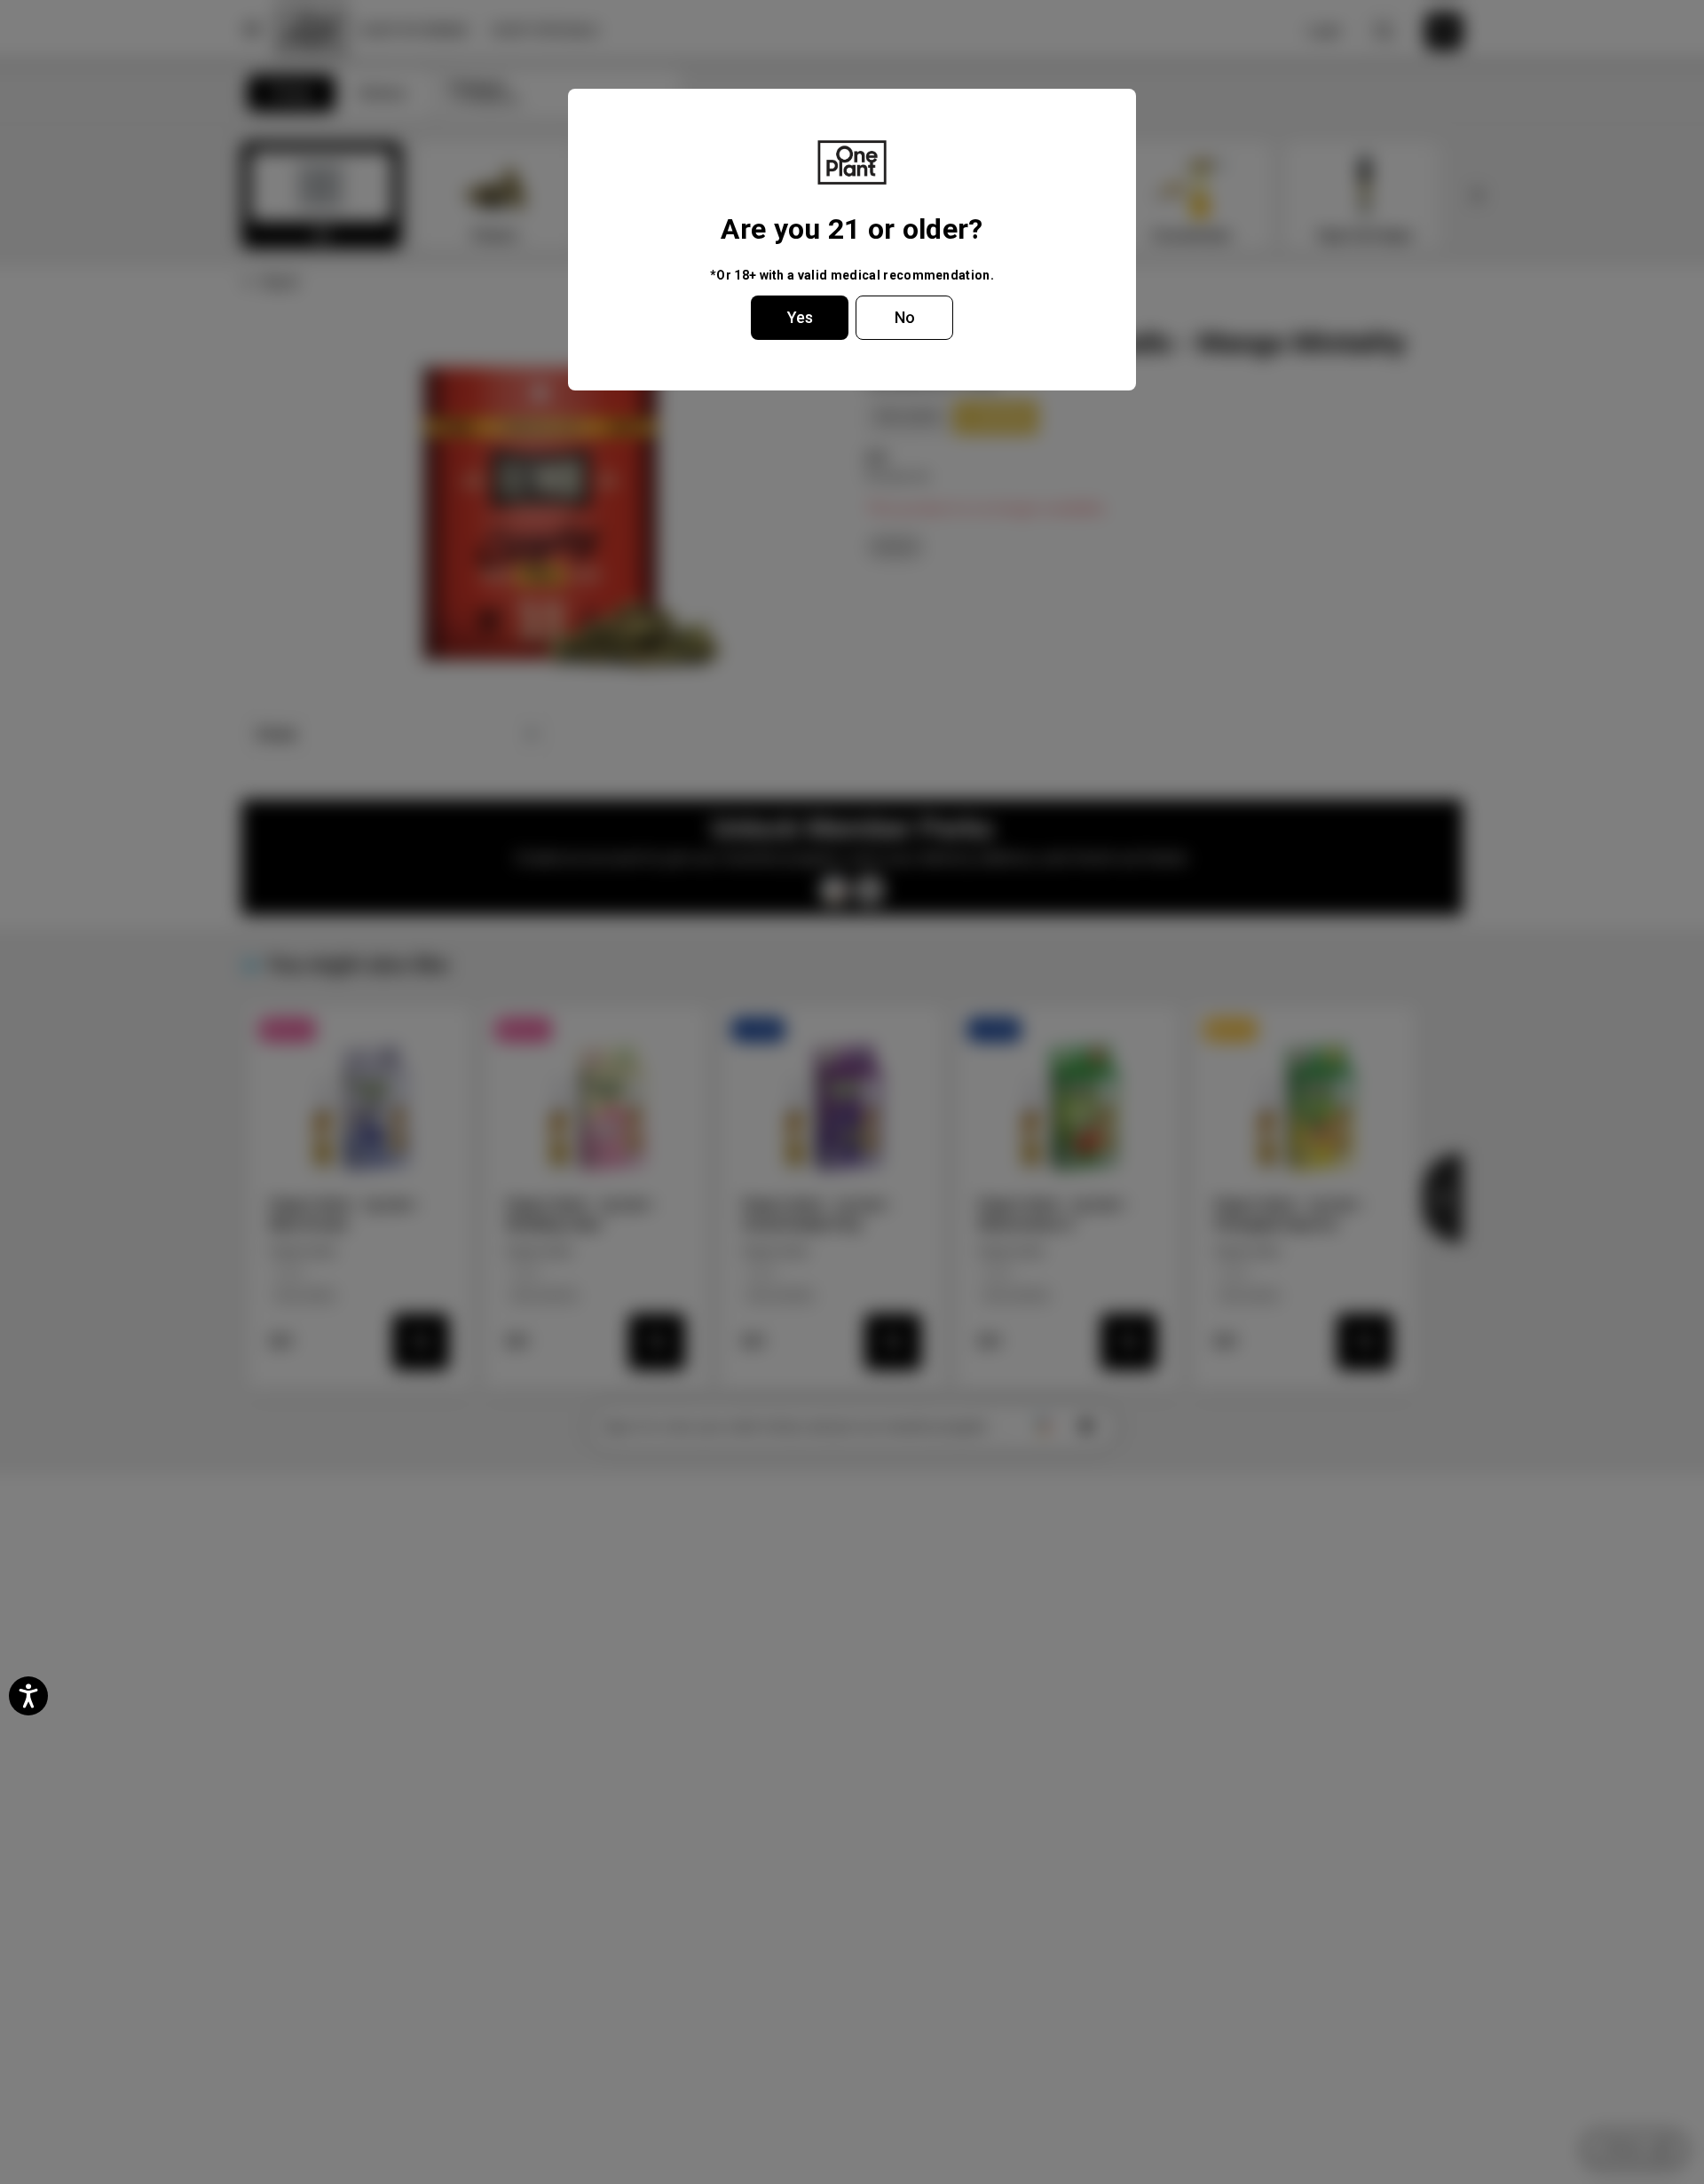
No (905, 317)
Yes (800, 317)
